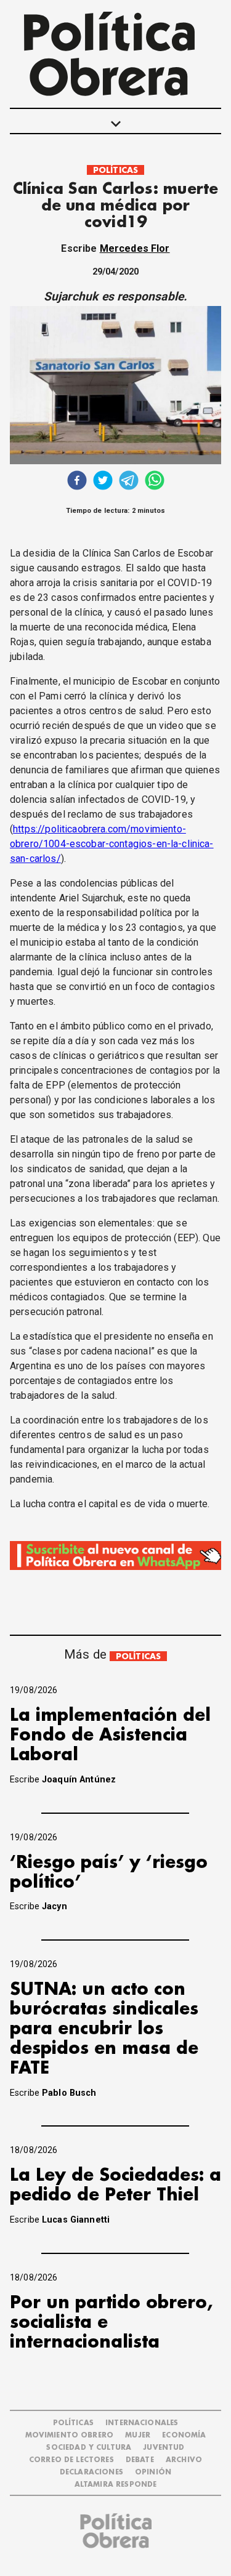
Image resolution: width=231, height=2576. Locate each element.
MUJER (138, 2435)
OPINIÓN (153, 2472)
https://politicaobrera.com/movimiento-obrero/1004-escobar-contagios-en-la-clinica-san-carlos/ (112, 844)
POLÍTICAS (115, 170)
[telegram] (129, 482)
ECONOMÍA (184, 2435)
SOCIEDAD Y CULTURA (89, 2448)
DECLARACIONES (91, 2472)
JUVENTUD (164, 2448)
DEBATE (140, 2460)
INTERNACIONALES (142, 2423)
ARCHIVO (184, 2460)
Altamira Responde (116, 2485)
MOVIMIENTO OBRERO (70, 2435)
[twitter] (103, 482)
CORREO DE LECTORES (71, 2460)
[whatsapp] (155, 482)
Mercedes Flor (135, 248)
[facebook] (77, 482)
